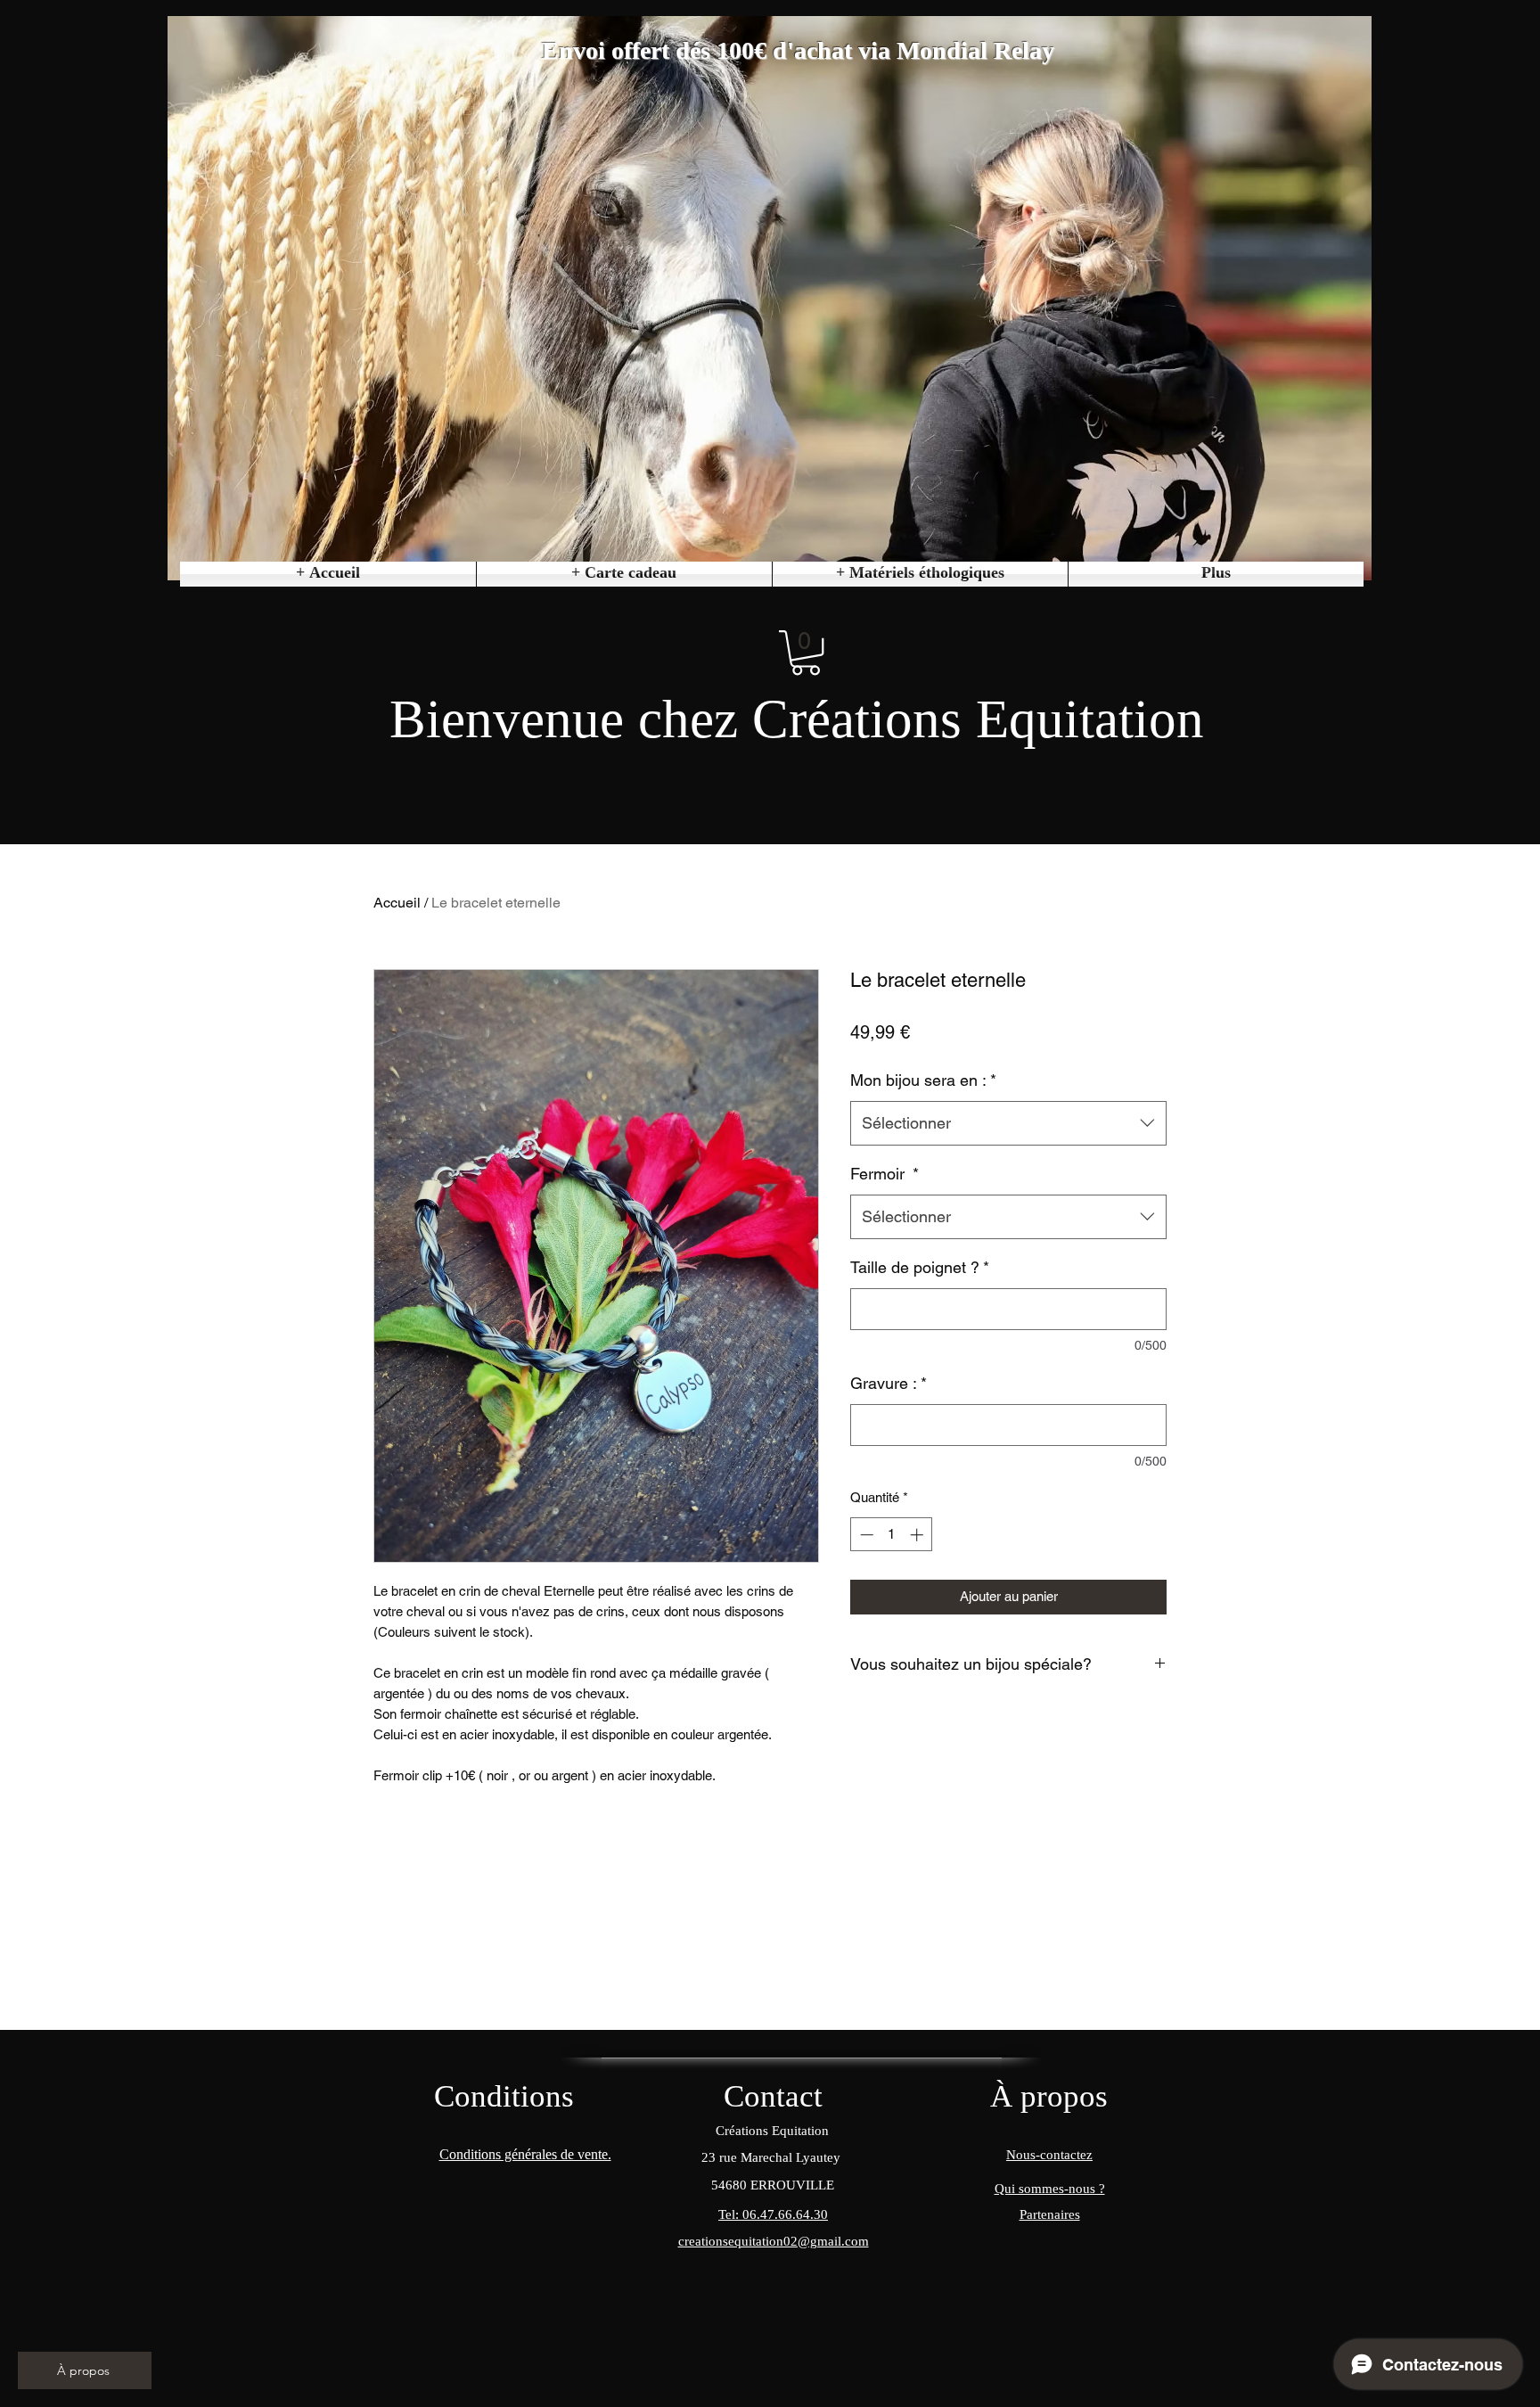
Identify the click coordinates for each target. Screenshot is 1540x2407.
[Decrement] (865, 1535)
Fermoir (885, 1174)
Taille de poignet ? (920, 1267)
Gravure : (889, 1383)
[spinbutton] (892, 1535)
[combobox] (1008, 1123)
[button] (920, 574)
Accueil (397, 903)
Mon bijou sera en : (923, 1080)
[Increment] (918, 1535)
